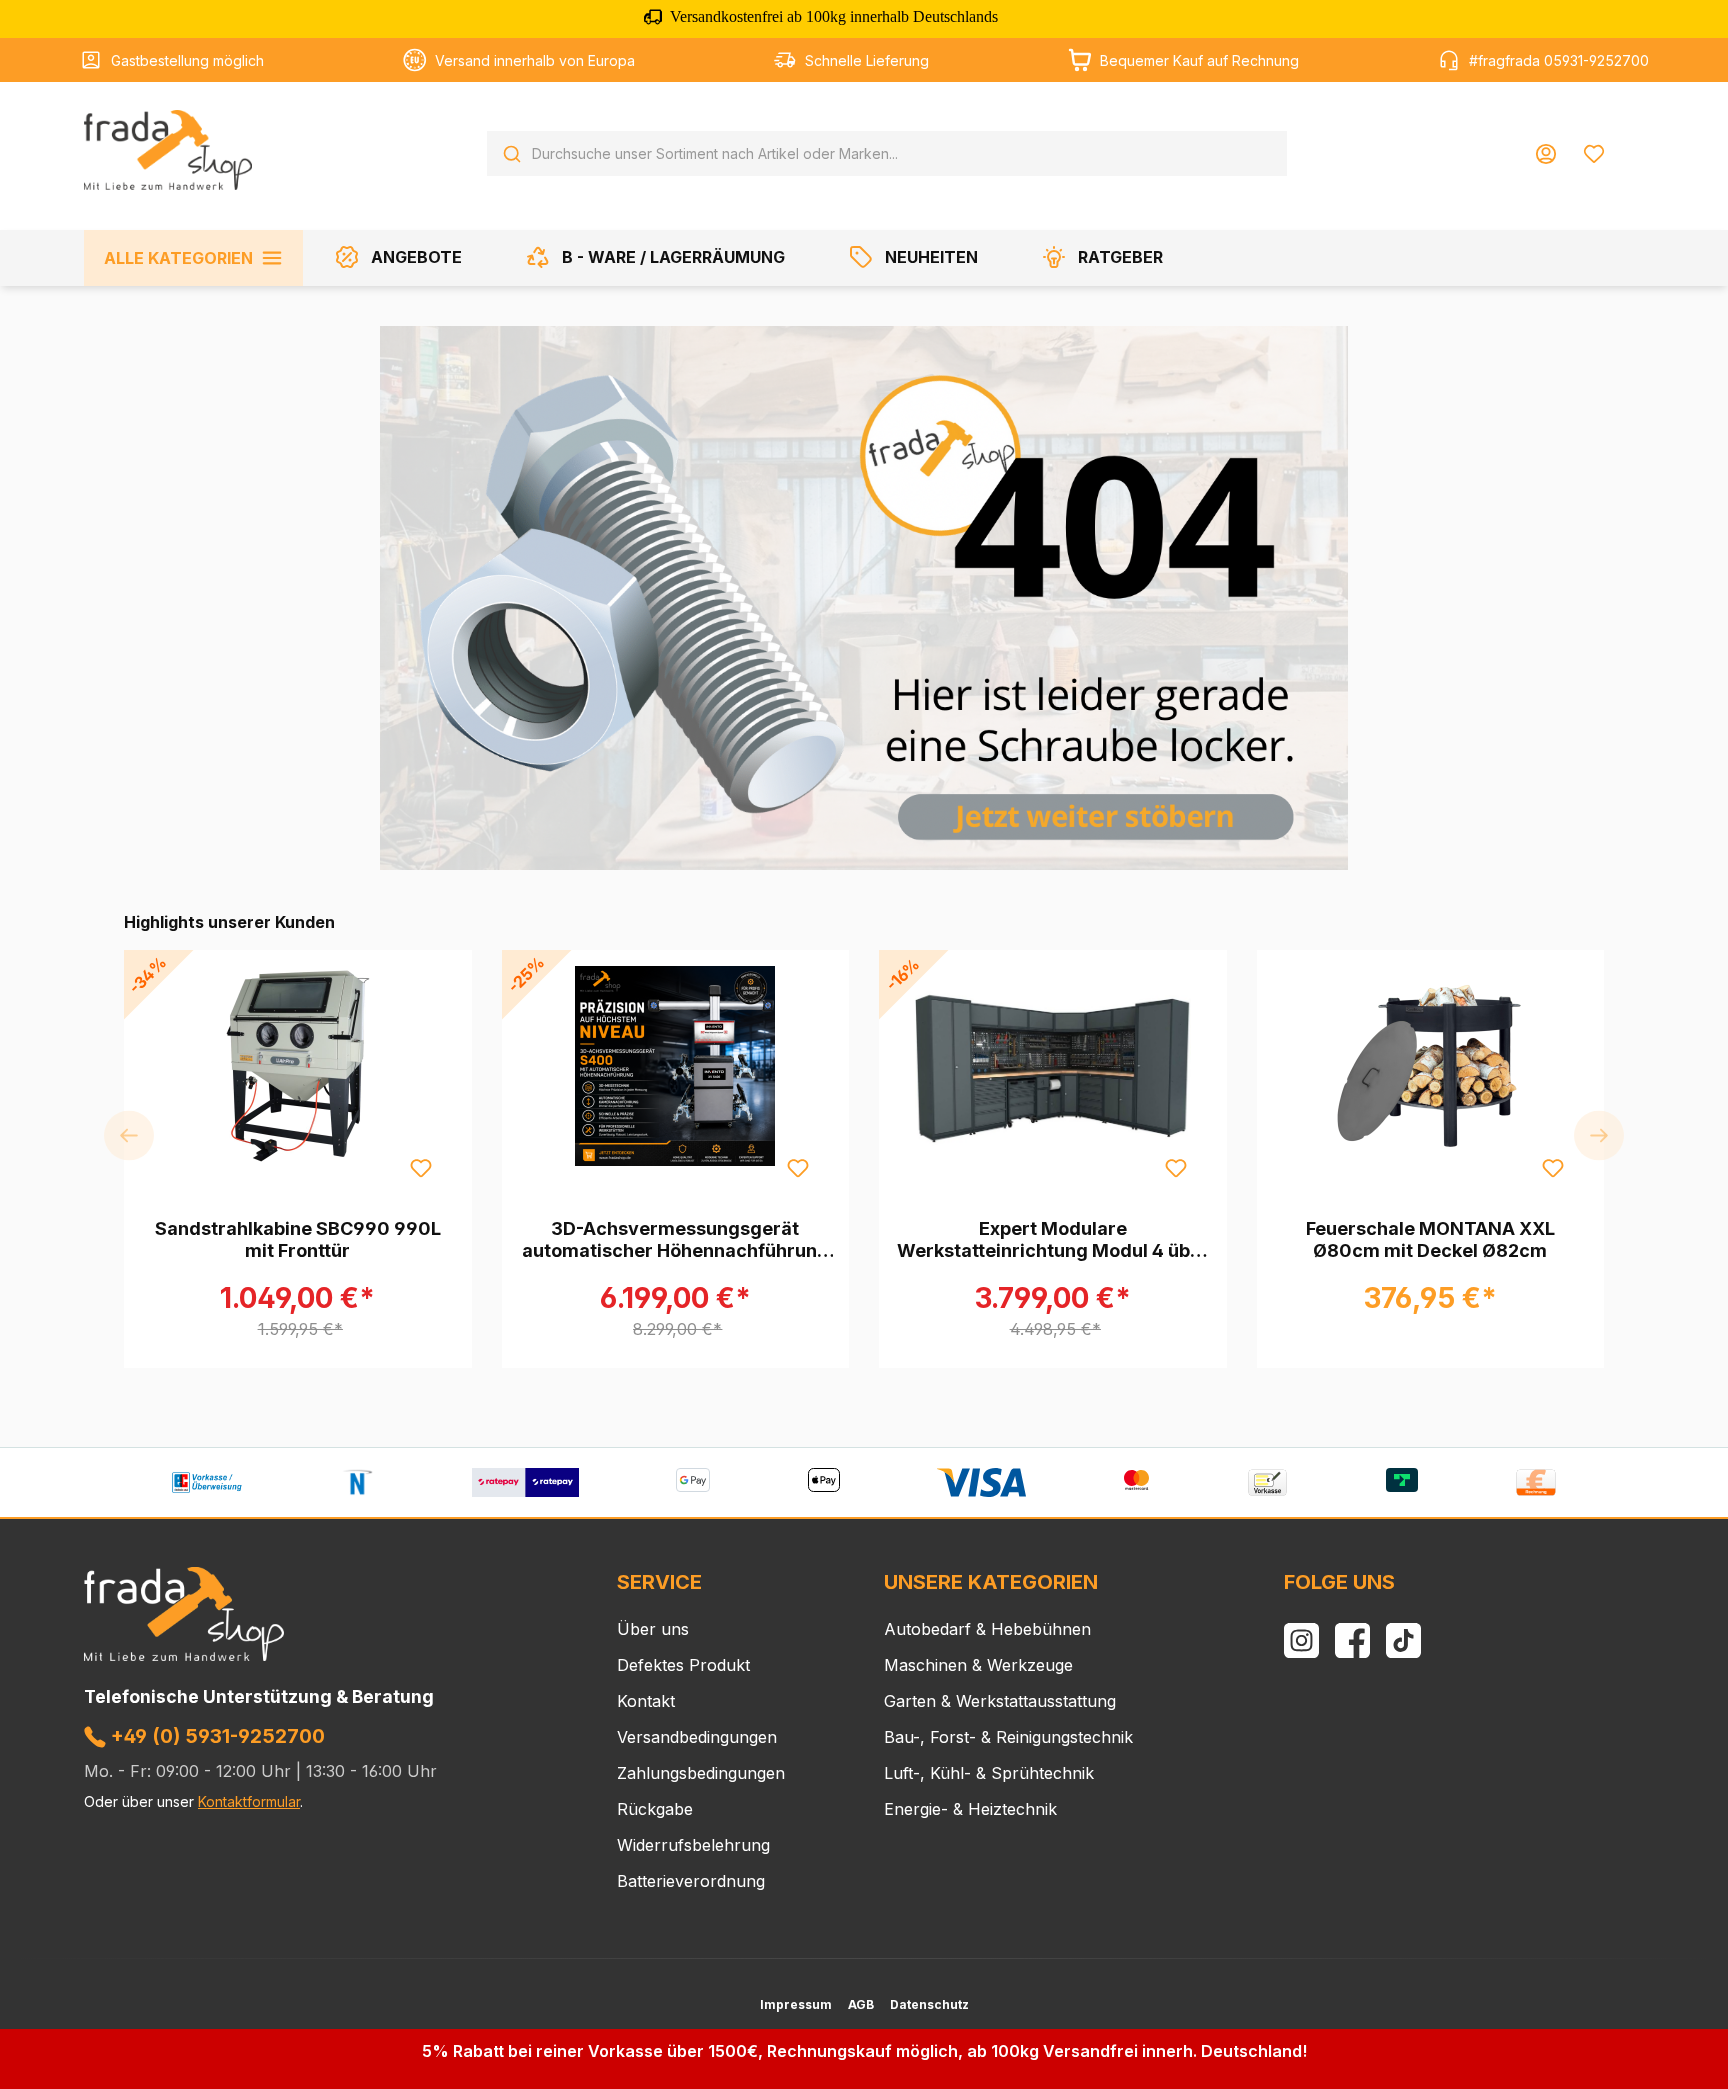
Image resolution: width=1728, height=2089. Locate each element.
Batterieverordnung (691, 1881)
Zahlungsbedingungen (701, 1773)
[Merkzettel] (1594, 154)
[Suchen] (512, 154)
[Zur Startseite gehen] (168, 150)
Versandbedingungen (697, 1737)
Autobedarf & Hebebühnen (987, 1629)
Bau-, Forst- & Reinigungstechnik (1008, 1737)
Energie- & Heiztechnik (970, 1809)
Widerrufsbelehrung (693, 1845)
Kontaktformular (249, 1801)
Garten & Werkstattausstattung (1000, 1701)
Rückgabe (655, 1809)
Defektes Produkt (683, 1665)
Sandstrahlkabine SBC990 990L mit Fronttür (298, 1239)
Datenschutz (929, 2004)
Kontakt (646, 1701)
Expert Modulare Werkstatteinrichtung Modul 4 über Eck (1053, 1240)
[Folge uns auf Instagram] (1301, 1640)
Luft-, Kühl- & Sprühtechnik (989, 1773)
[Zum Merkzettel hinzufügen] (420, 1167)
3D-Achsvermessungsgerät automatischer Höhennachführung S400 (675, 1240)
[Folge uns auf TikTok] (1403, 1640)
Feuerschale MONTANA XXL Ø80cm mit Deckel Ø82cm (1430, 1239)
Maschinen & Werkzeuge (978, 1665)
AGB (861, 2004)
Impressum (796, 2004)
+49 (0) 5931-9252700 (215, 1736)
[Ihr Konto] (1546, 154)
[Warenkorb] (1631, 146)
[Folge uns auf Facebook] (1352, 1640)
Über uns (653, 1629)
